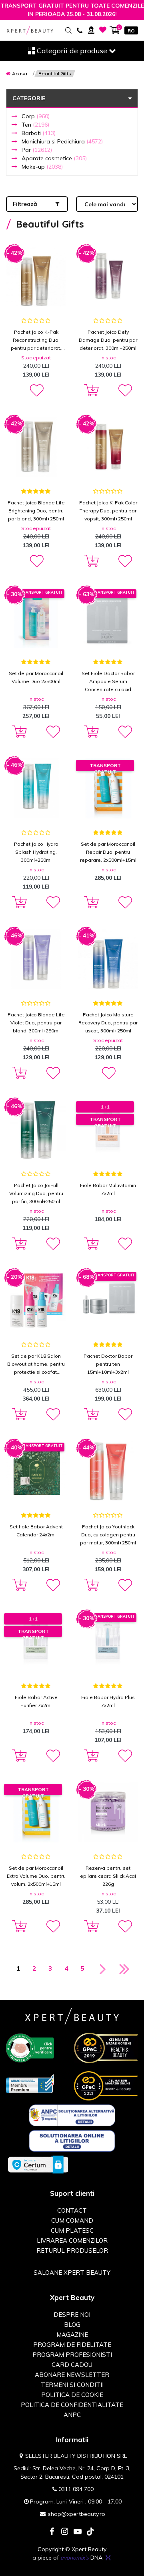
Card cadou (72, 2365)
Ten (35, 125)
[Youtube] (78, 2532)
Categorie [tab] (29, 98)
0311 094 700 (76, 2489)
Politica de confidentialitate (72, 2405)
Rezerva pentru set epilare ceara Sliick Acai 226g (108, 1876)
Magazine (72, 2335)
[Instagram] (65, 2532)
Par (37, 150)
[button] (36, 391)
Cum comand (72, 2220)
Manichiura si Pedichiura (62, 141)
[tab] (72, 132)
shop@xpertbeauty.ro (77, 2514)
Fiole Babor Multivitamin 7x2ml (108, 1189)
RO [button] (131, 31)
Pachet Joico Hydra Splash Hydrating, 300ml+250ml (36, 852)
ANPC (72, 2415)
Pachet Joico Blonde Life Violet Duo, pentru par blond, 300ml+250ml (36, 1023)
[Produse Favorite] (103, 30)
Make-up (42, 167)
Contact (72, 2210)
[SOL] (72, 2141)
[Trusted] (30, 2047)
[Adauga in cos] (90, 391)
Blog (72, 2325)
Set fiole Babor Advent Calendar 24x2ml (36, 1531)
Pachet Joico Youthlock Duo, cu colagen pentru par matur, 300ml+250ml (108, 1535)
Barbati (39, 133)
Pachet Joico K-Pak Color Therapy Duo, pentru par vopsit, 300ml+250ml (108, 511)
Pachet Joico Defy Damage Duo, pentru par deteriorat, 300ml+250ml (108, 340)
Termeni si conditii (72, 2385)
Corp (36, 116)
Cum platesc (72, 2230)
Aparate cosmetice (54, 158)
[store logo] (30, 30)
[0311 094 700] (79, 30)
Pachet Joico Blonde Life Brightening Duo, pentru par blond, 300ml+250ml (36, 511)
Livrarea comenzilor (72, 2240)
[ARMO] (30, 2083)
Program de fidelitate (72, 2345)
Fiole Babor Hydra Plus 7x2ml (108, 1701)
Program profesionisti (72, 2355)
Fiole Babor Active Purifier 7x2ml (36, 1701)
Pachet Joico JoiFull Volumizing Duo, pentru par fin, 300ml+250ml (36, 1193)
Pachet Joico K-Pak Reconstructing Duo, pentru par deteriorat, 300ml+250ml (36, 341)
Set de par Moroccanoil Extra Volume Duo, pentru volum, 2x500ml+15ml (36, 1876)
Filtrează (25, 204)
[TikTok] (90, 2532)
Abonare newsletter (72, 2375)
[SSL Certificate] (38, 2164)
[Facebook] (52, 2532)
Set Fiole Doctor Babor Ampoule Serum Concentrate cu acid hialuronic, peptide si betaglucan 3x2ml (108, 682)
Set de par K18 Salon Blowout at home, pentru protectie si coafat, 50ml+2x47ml (36, 1365)
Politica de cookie (72, 2395)
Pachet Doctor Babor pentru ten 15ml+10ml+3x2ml (108, 1364)
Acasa (20, 74)
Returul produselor (72, 2250)
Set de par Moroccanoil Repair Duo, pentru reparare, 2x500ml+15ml (108, 852)
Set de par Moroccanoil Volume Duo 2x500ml (36, 677)
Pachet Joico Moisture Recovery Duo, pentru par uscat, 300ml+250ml (108, 1023)
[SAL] (72, 2115)
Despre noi (72, 2315)
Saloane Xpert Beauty (72, 2273)
